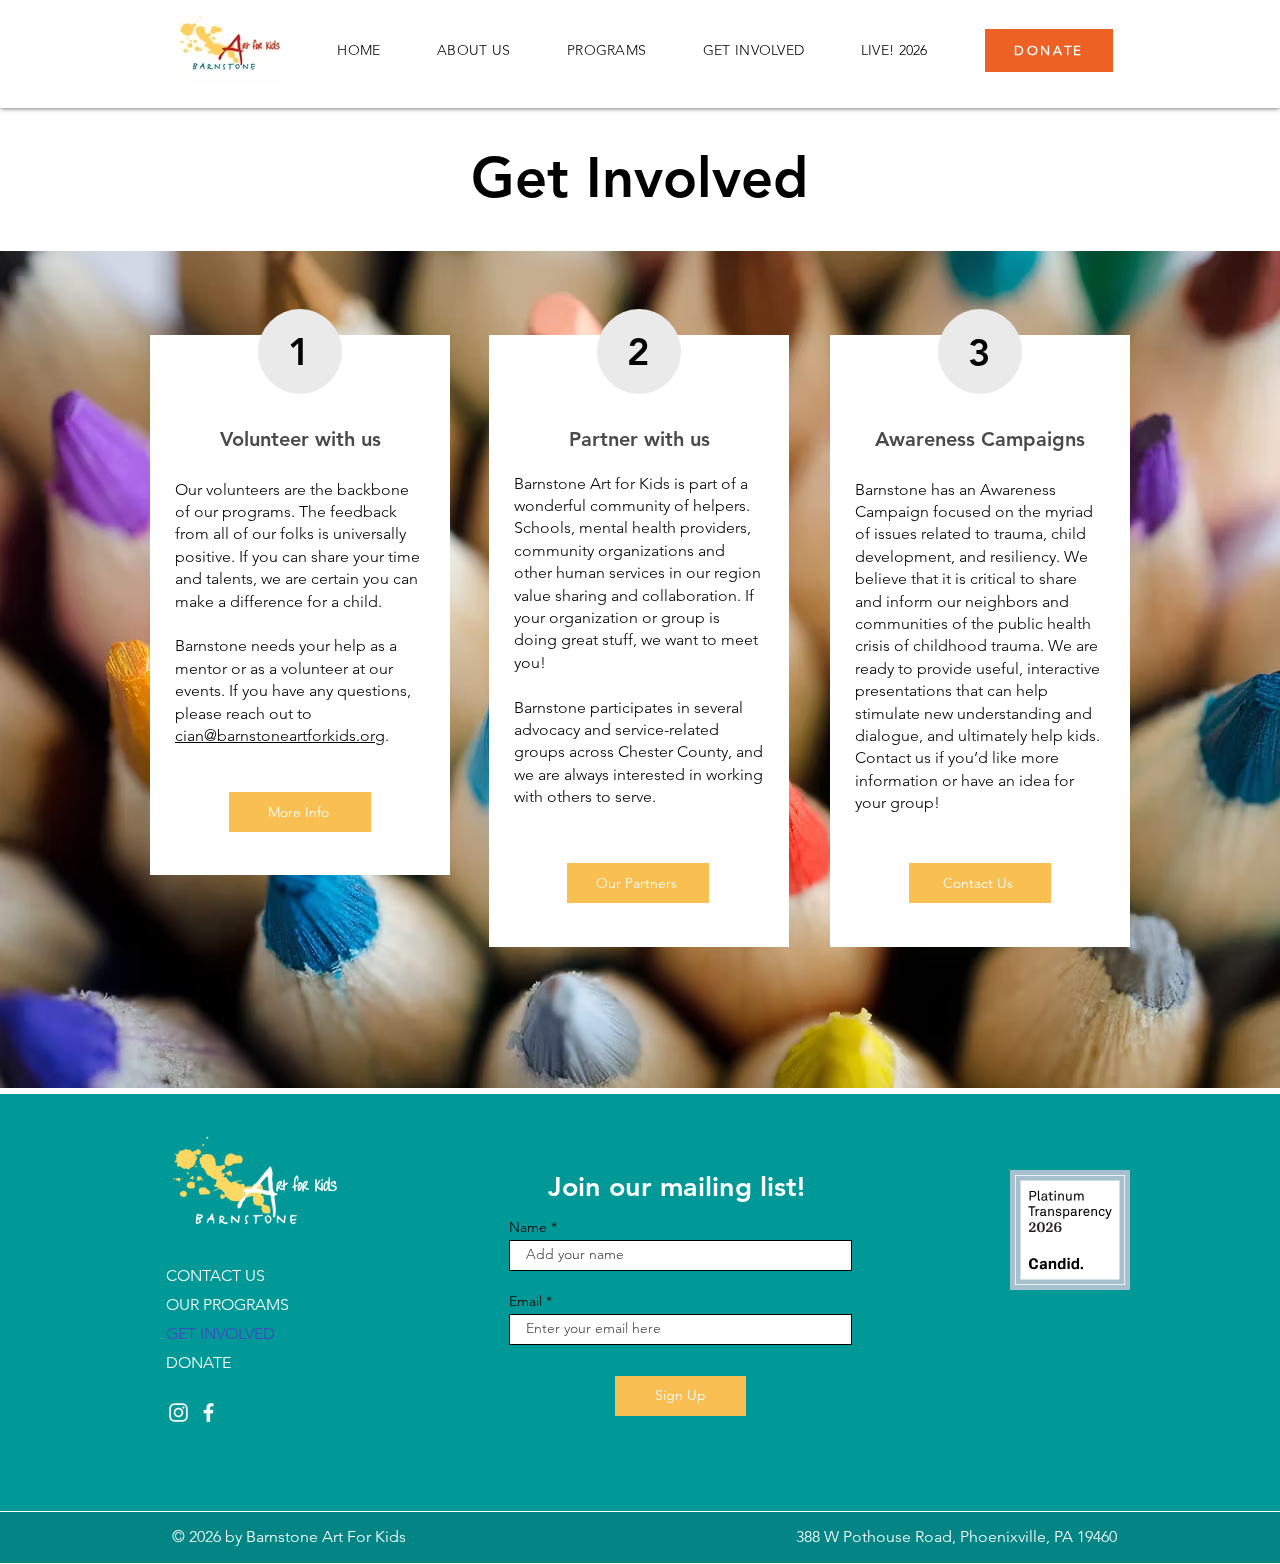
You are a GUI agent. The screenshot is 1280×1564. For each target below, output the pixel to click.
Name (528, 1227)
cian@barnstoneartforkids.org (280, 735)
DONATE (198, 1362)
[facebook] (208, 1412)
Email (525, 1301)
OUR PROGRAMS (227, 1304)
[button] (474, 50)
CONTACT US (215, 1275)
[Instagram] (178, 1412)
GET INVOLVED (220, 1333)
